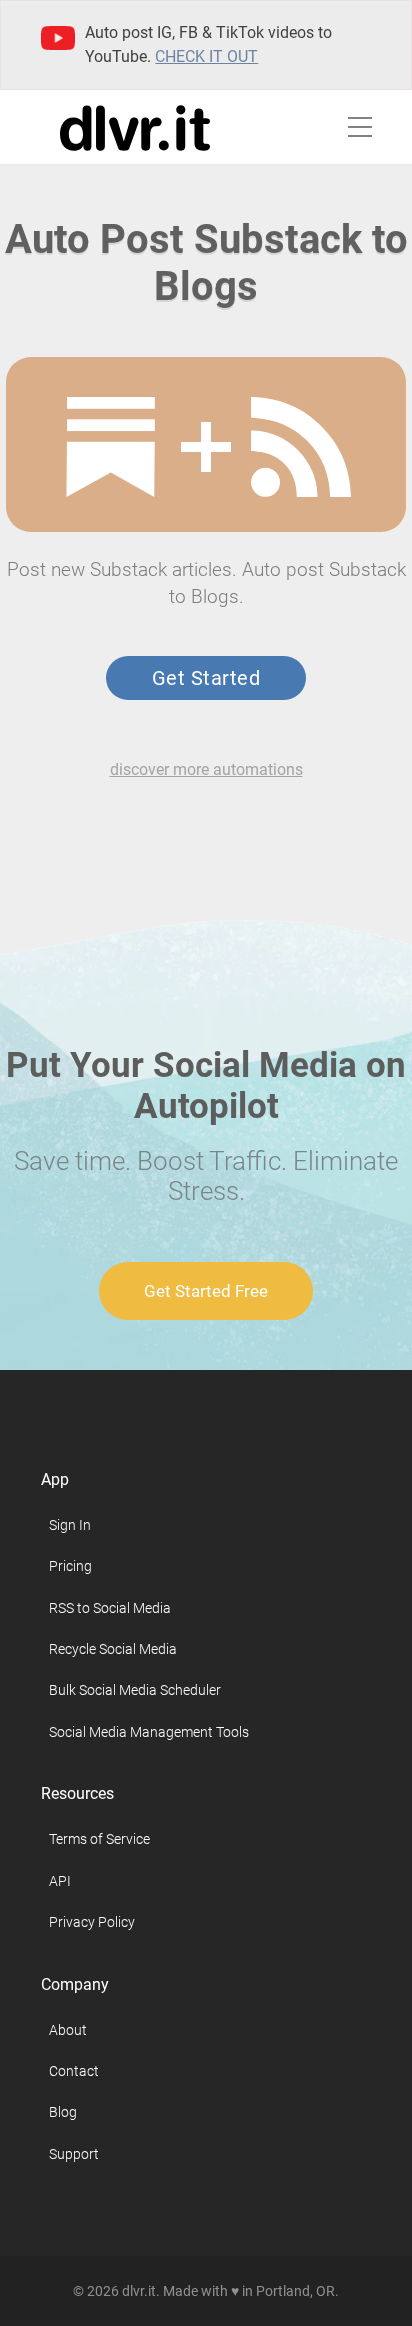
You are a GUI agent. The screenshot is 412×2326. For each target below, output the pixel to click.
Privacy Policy (92, 1922)
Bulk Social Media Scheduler (135, 1690)
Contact (74, 2071)
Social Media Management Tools (149, 1732)
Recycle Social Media (113, 1649)
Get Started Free (206, 1291)
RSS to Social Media (110, 1608)
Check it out (206, 56)
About (68, 2030)
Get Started (206, 678)
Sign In (70, 1525)
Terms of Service (99, 1839)
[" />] (111, 447)
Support (74, 2154)
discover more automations (206, 769)
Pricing (70, 1566)
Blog (63, 2112)
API (60, 1881)
